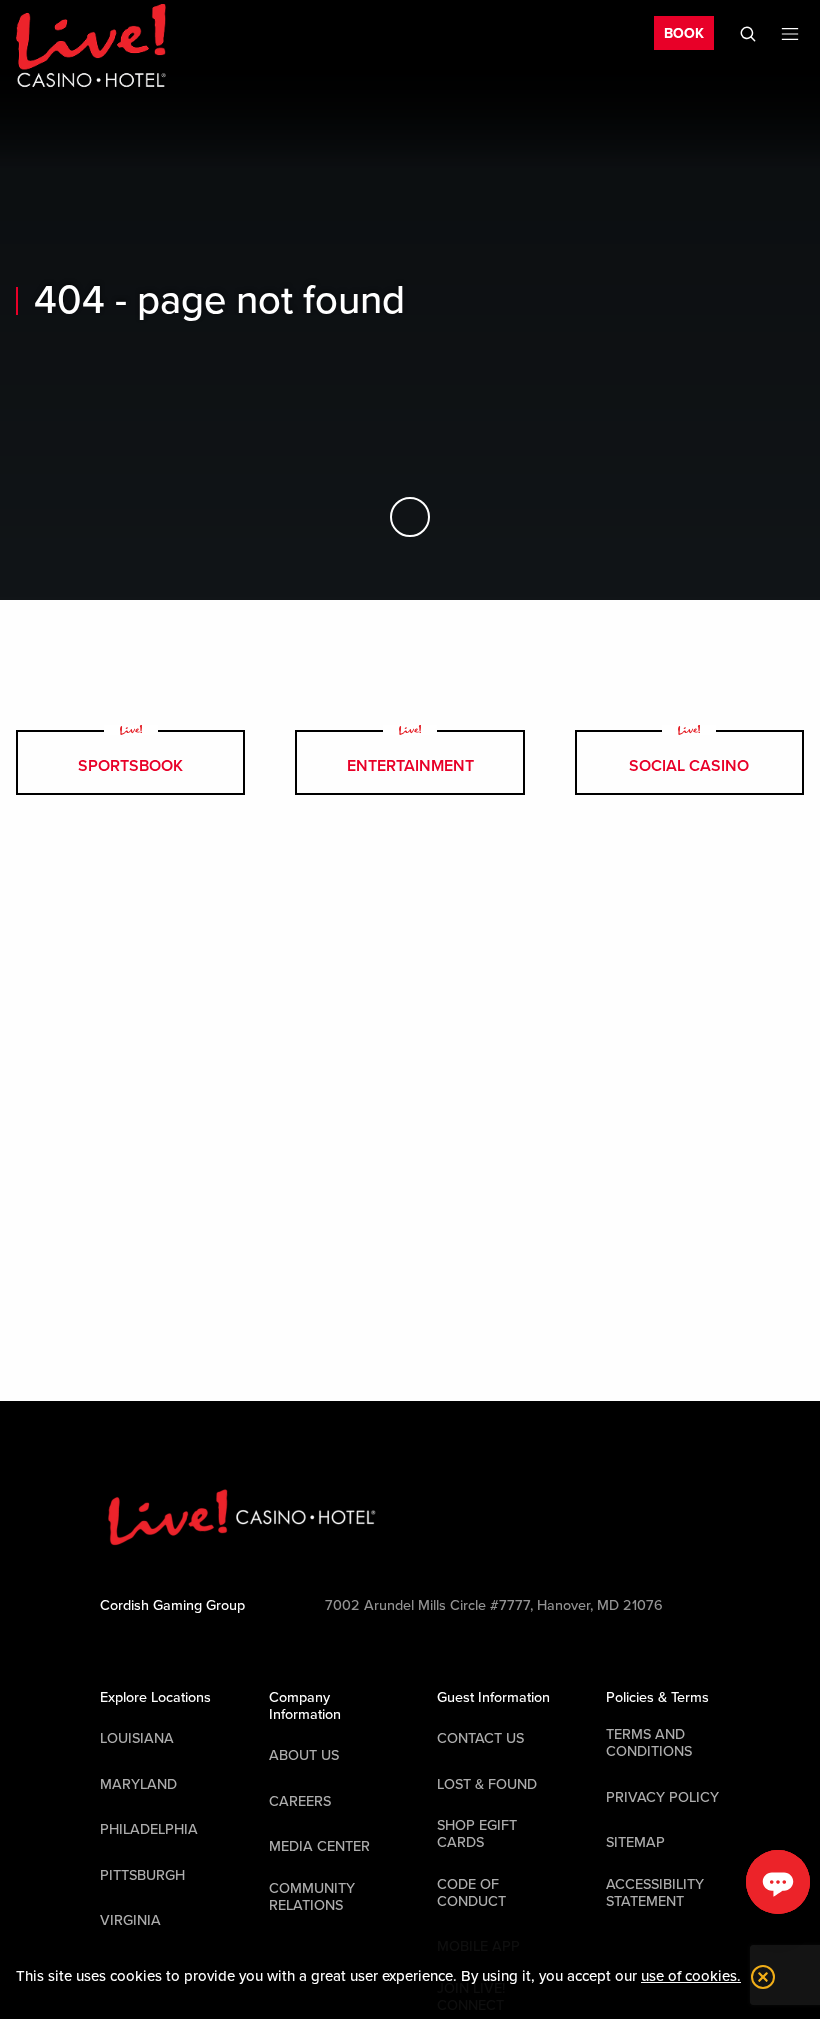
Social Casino (689, 766)
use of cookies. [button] (691, 1976)
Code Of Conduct (471, 1893)
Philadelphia (149, 1829)
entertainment (410, 766)
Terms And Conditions (649, 1743)
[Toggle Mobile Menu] (790, 34)
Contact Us (480, 1738)
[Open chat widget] (778, 1882)
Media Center (319, 1846)
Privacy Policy (662, 1797)
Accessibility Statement (655, 1893)
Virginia (130, 1920)
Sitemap (635, 1842)
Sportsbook (130, 766)
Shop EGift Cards (477, 1834)
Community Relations (312, 1897)
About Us (304, 1755)
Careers (300, 1801)
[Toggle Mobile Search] (748, 34)
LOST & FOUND (487, 1784)
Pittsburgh (142, 1875)
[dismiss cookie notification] (758, 1977)
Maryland (138, 1784)
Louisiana (137, 1738)
